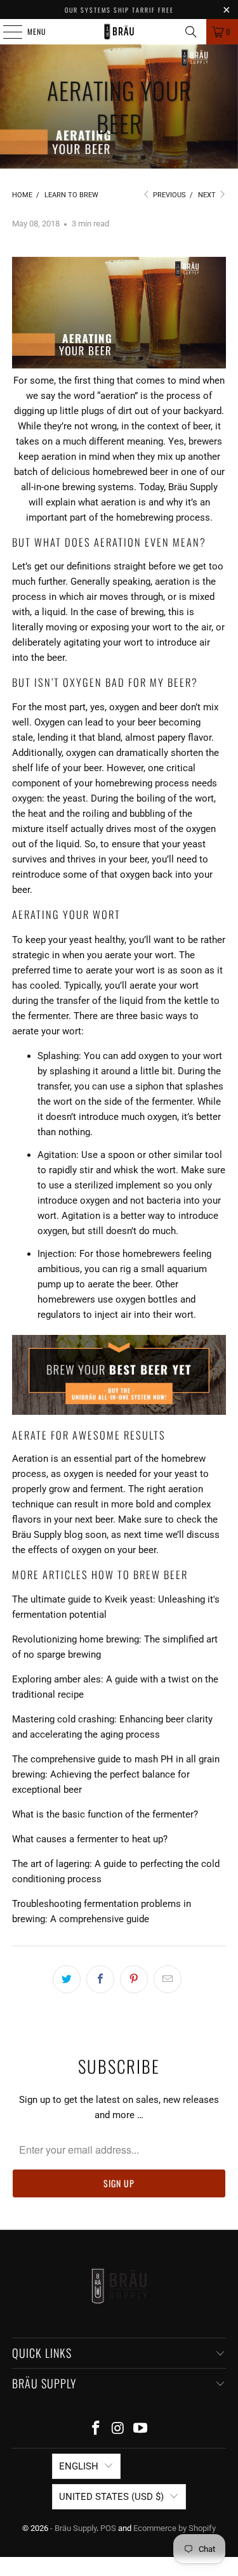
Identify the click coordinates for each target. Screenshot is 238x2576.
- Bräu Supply (73, 2528)
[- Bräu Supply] (119, 32)
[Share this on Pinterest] (134, 1979)
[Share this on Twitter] (67, 1979)
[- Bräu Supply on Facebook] (96, 2429)
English (79, 2466)
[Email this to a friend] (168, 1979)
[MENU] (6, 32)
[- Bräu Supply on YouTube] (140, 2429)
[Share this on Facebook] (100, 1979)
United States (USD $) (111, 2497)
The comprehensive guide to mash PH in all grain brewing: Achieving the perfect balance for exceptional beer (116, 1774)
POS (108, 2528)
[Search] (191, 32)
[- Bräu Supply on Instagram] (119, 2429)
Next (208, 195)
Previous (169, 195)
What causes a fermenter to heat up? (90, 1839)
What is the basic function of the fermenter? (105, 1814)
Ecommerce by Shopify (175, 2528)
